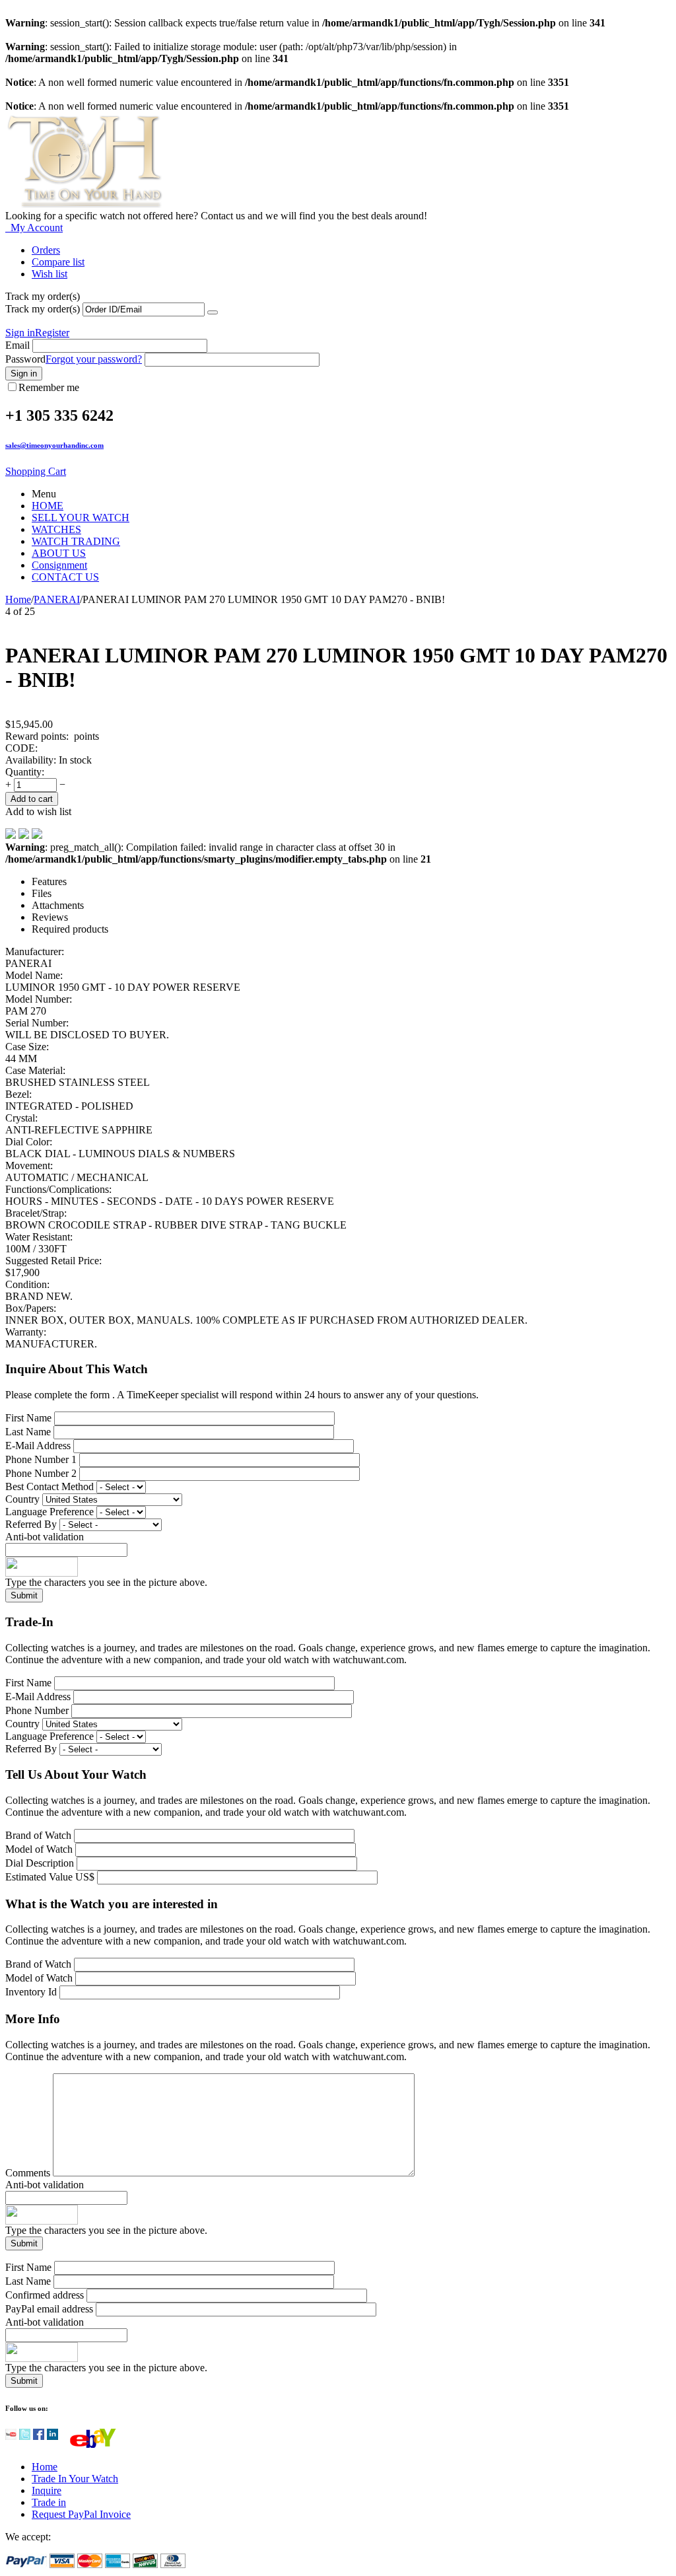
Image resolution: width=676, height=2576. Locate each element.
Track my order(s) (43, 309)
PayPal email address (49, 2309)
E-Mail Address (38, 1446)
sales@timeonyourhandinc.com (54, 445)
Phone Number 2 (41, 1473)
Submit (24, 1595)
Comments (29, 2173)
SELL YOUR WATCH (81, 518)
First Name (28, 1418)
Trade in (49, 2502)
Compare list (58, 262)
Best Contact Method (51, 1486)
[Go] (213, 312)
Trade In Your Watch (75, 2479)
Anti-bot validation (45, 1537)
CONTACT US (65, 577)
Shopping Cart (36, 471)
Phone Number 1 (41, 1459)
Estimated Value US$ (51, 1877)
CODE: (21, 748)
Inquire (47, 2490)
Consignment (59, 565)
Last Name (28, 1432)
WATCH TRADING (76, 541)
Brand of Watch (40, 1835)
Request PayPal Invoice (81, 2514)
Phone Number (37, 1710)
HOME (48, 506)
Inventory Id (32, 1992)
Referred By (32, 1524)
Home (18, 599)
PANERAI (57, 599)
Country (22, 1499)
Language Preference (50, 1512)
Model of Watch (40, 1849)
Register (52, 333)
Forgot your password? (94, 359)
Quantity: (25, 772)
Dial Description (40, 1863)
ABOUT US (59, 553)
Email (17, 345)
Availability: (31, 760)
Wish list (50, 274)
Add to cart (32, 799)
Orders (46, 250)
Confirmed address (45, 2295)
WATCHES (56, 529)
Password (25, 359)
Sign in (20, 333)
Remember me (49, 387)
